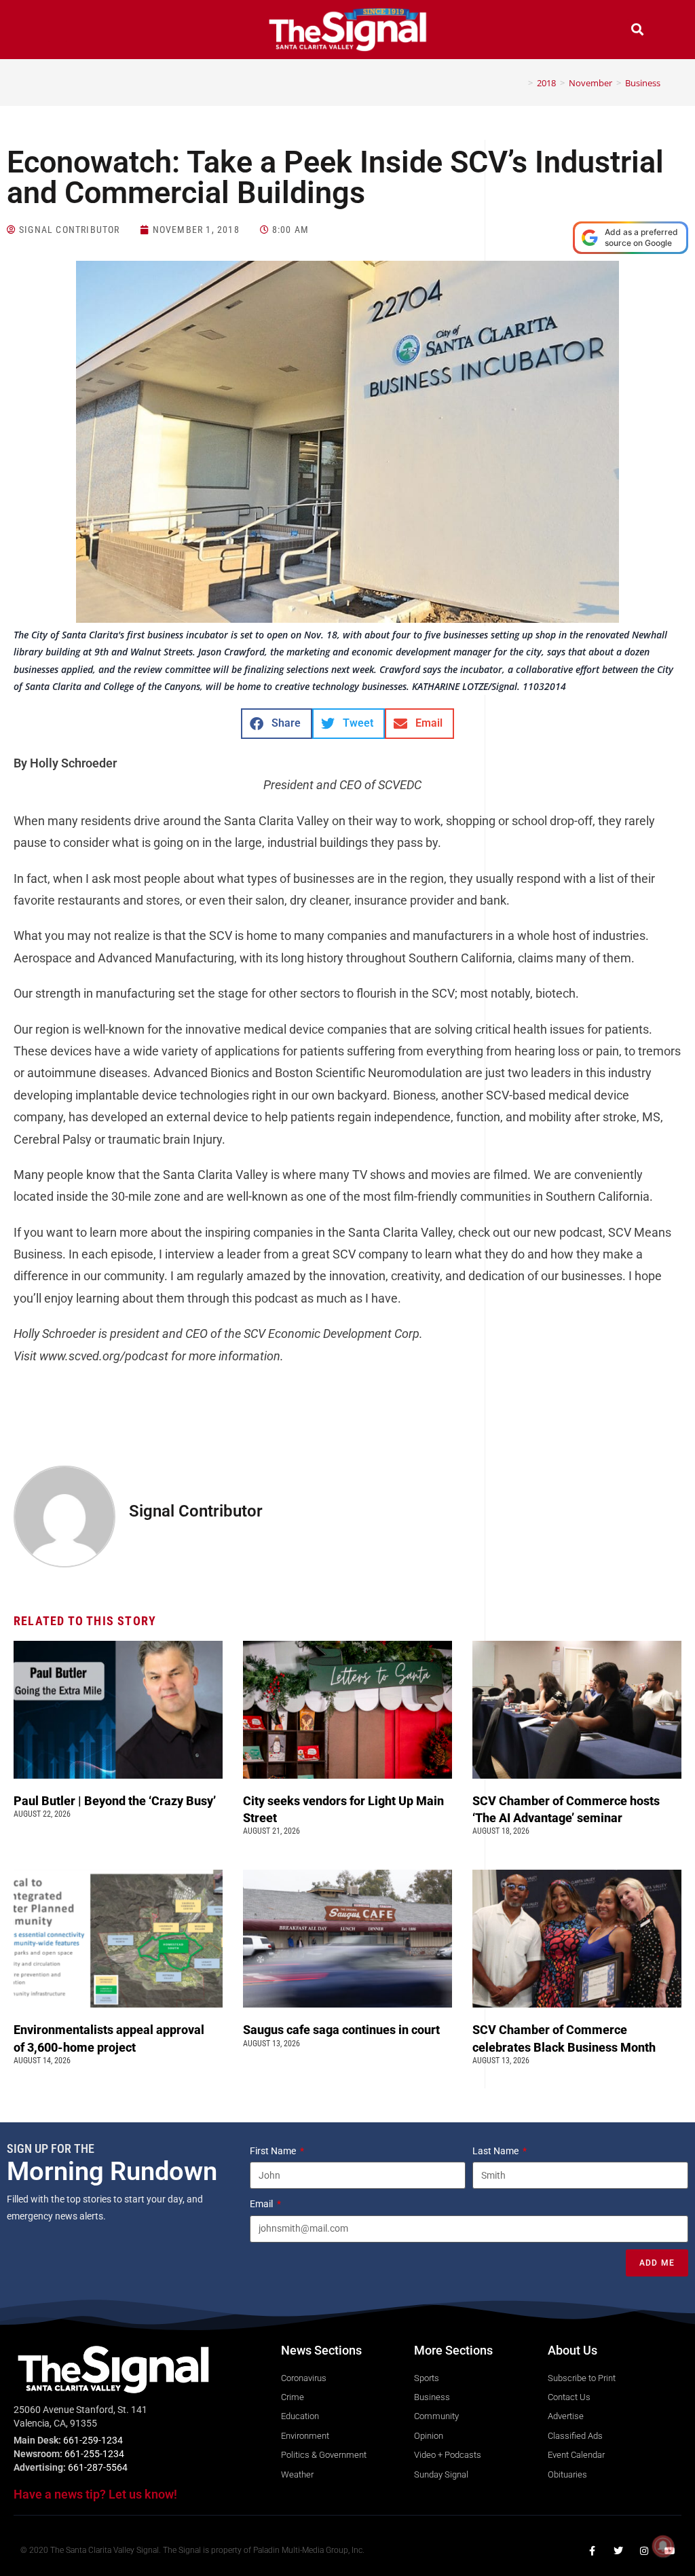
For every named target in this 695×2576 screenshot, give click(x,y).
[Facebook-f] (593, 2551)
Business (643, 83)
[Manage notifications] (663, 2546)
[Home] (521, 83)
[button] (58, 31)
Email (262, 2204)
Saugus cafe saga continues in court (343, 2030)
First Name (274, 2151)
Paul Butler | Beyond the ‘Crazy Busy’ (115, 1801)
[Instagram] (644, 2551)
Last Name (496, 2151)
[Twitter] (618, 2551)
